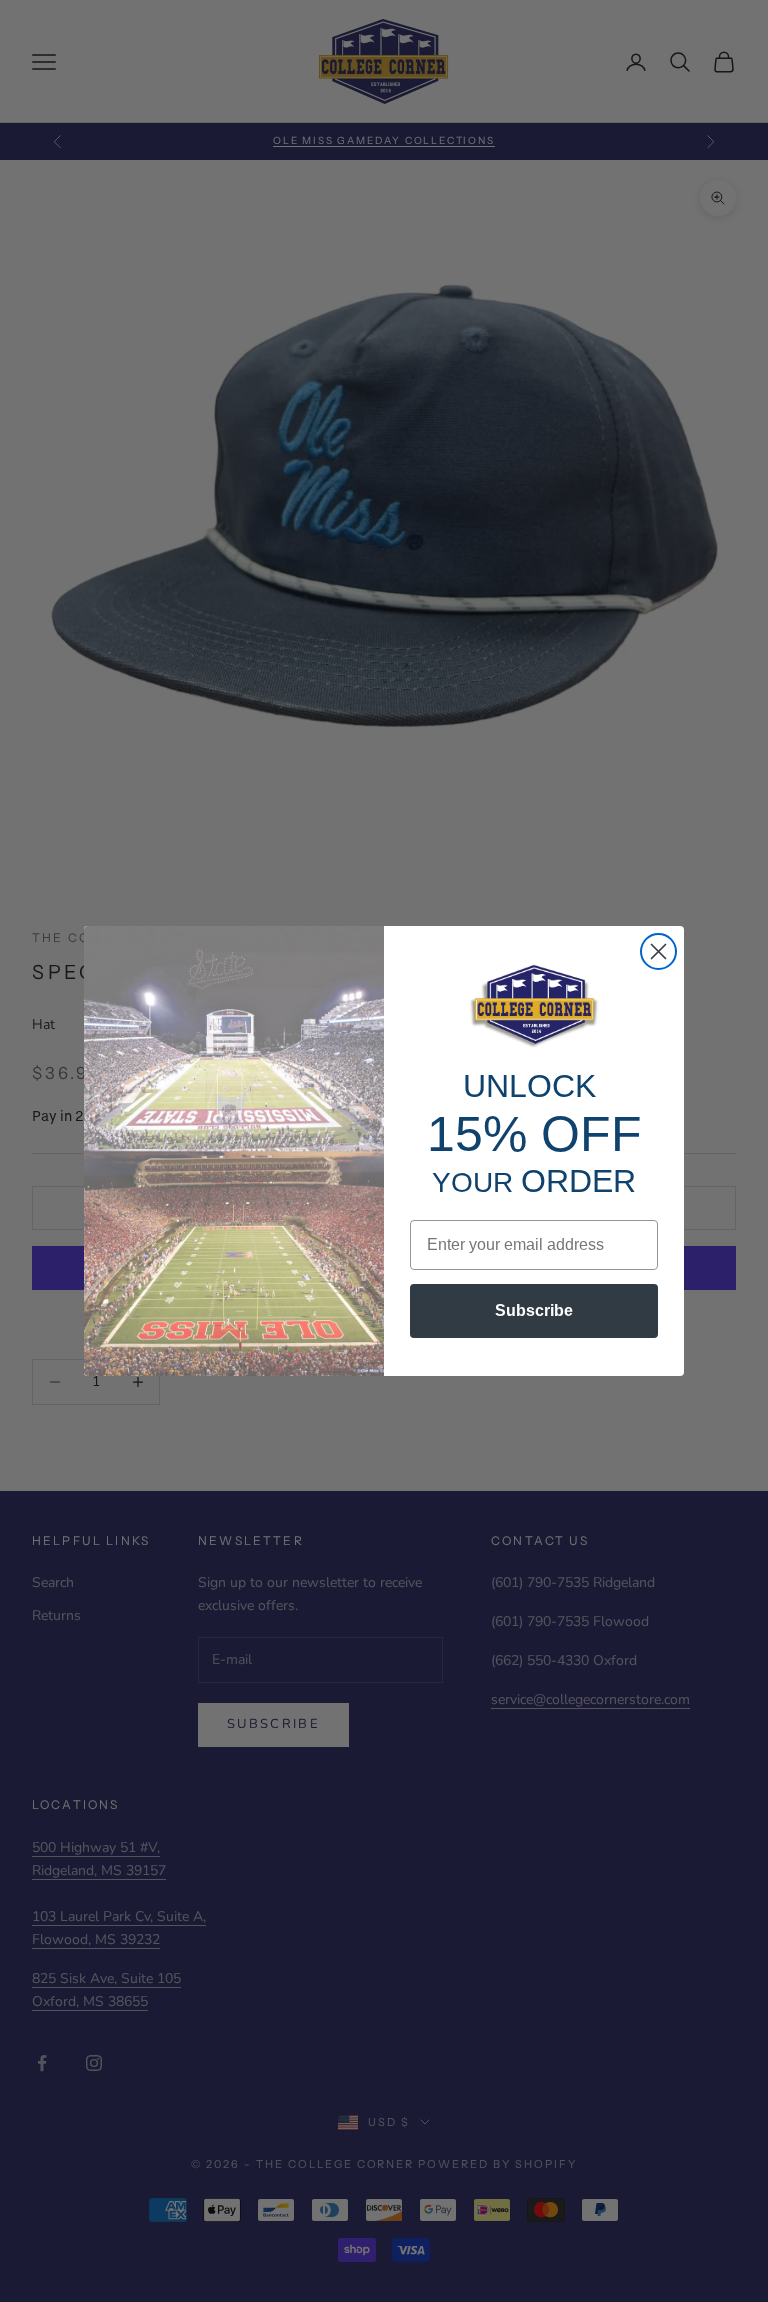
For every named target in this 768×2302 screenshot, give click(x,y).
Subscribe (534, 1310)
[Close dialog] (658, 951)
